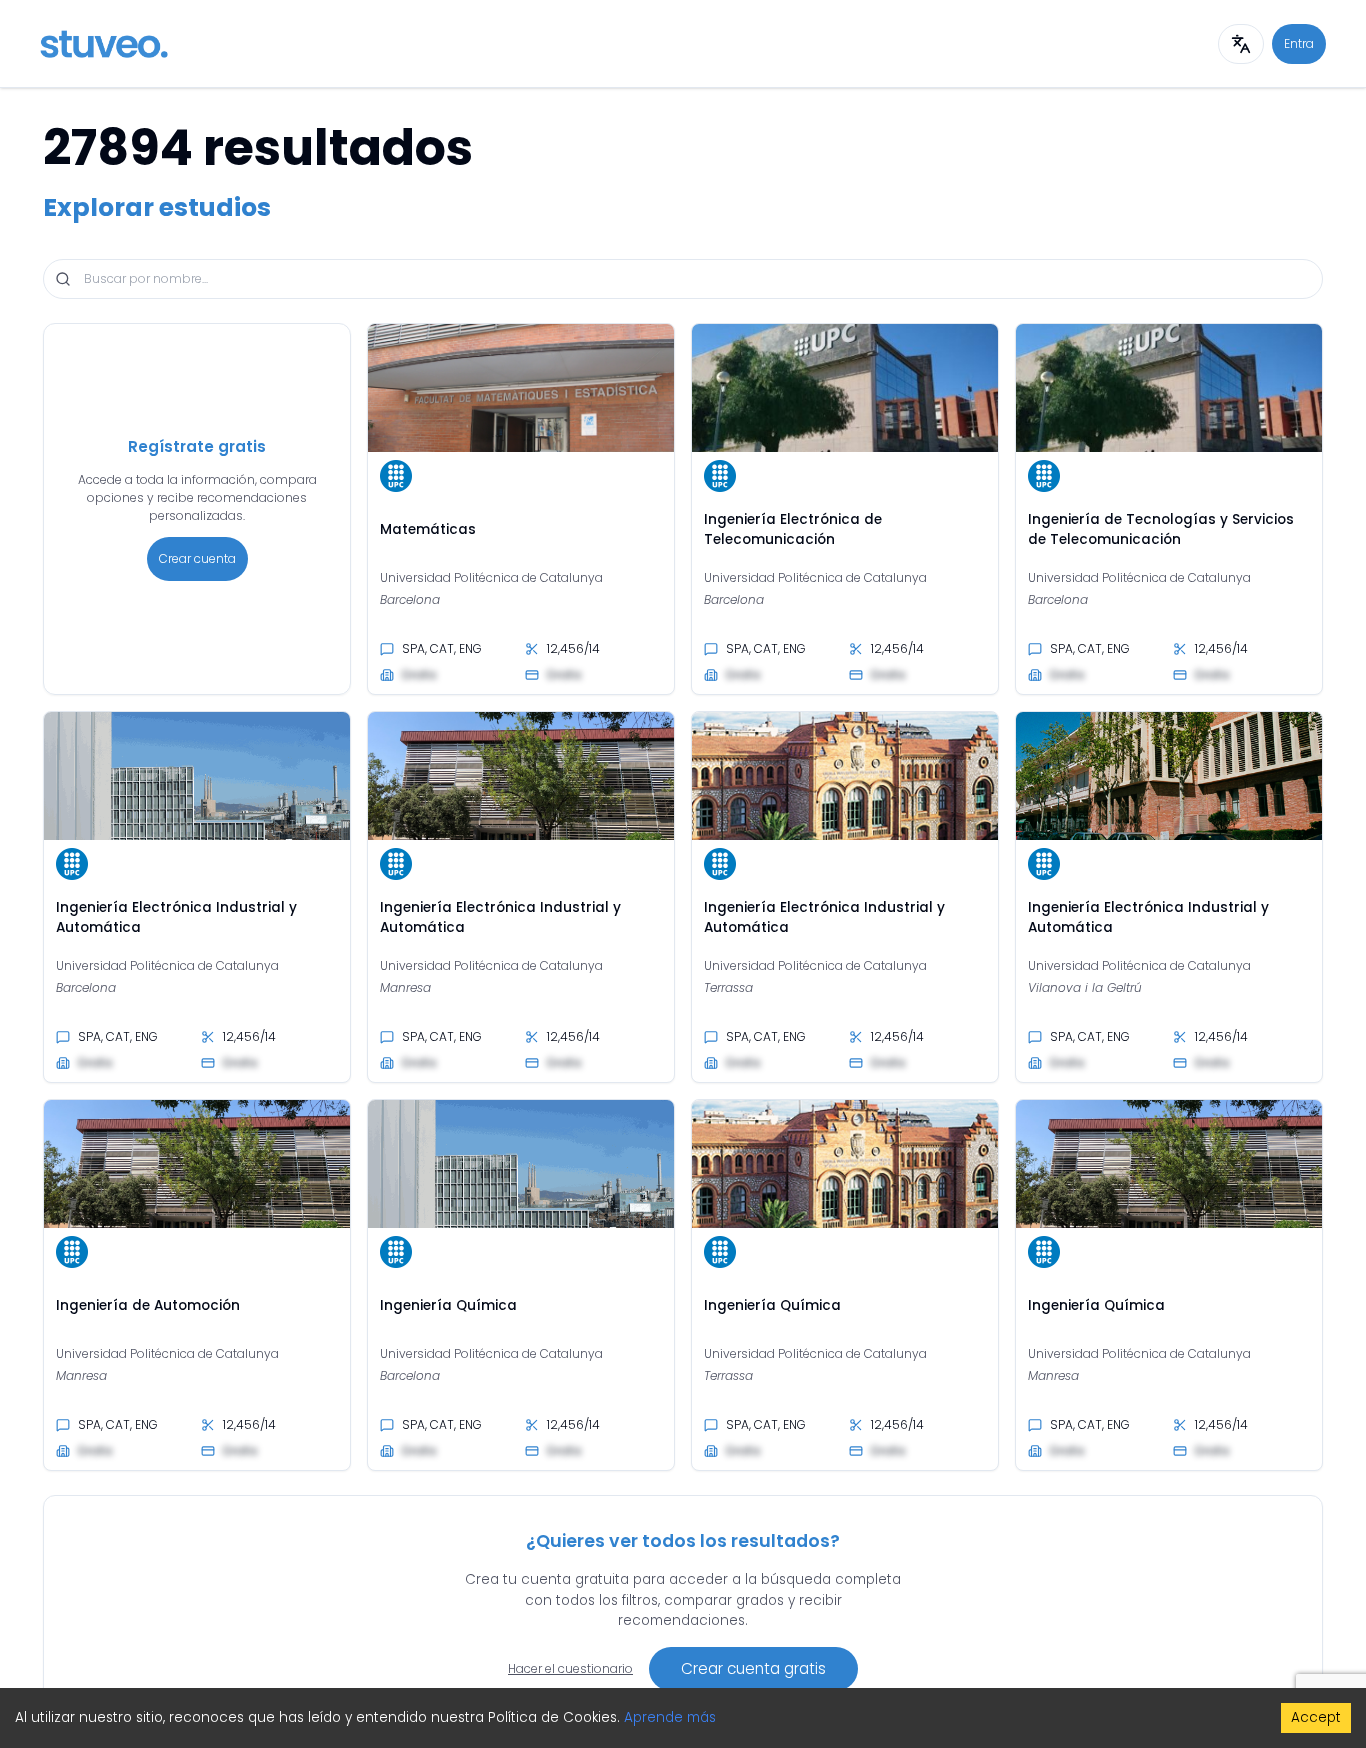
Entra (1299, 43)
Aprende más (670, 1717)
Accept (1316, 1717)
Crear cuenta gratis (753, 1668)
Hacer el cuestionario (570, 1668)
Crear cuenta (197, 558)
